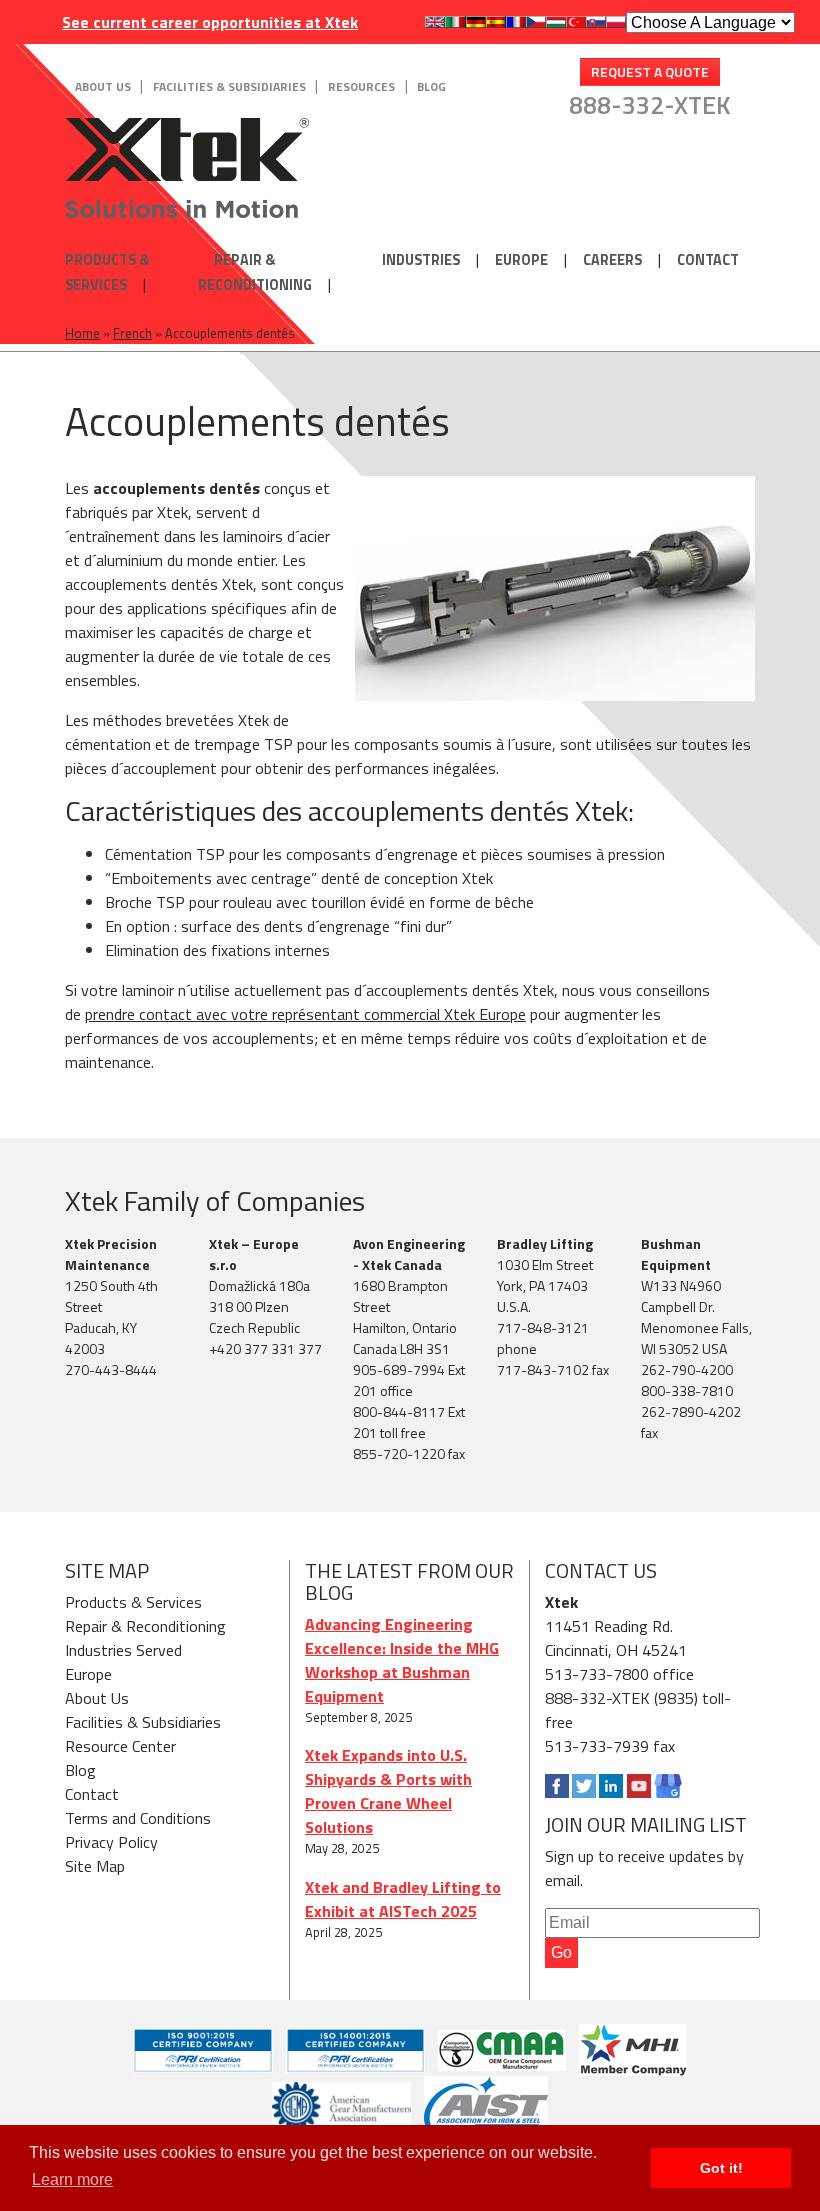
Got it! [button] (721, 2168)
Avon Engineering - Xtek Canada (409, 1254)
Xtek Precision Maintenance (111, 1254)
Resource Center (120, 1746)
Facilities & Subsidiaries (229, 86)
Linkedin (611, 1786)
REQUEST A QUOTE (650, 71)
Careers (612, 260)
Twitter (584, 1786)
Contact (708, 260)
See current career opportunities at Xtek (210, 22)
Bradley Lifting (545, 1243)
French (132, 333)
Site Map (95, 1866)
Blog (431, 86)
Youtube (639, 1786)
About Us (103, 86)
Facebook (557, 1786)
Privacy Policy (111, 1842)
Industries (421, 260)
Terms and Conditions (138, 1818)
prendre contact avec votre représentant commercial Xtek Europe (305, 1014)
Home (82, 333)
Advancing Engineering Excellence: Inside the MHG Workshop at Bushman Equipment (402, 1660)
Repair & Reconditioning (255, 272)
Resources (361, 86)
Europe (521, 260)
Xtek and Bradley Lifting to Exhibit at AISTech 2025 (403, 1899)
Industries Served (123, 1650)
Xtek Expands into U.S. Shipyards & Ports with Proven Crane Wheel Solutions (388, 1791)
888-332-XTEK (650, 105)
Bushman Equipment (676, 1254)
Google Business (668, 1786)
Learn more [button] (72, 2179)
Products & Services (107, 272)
